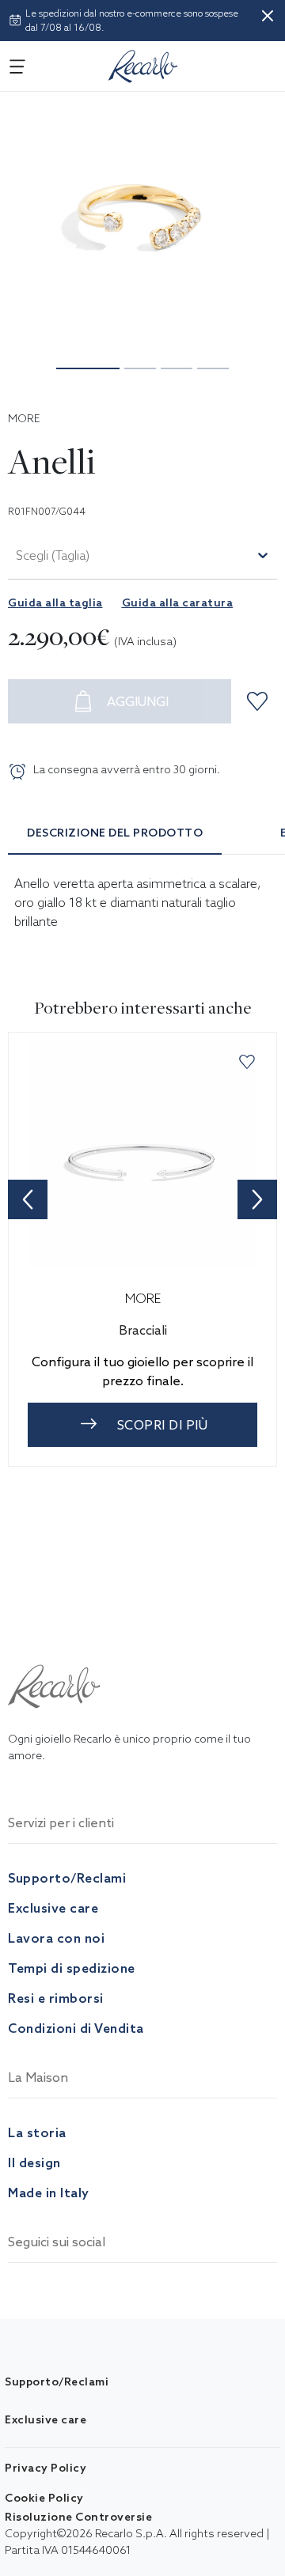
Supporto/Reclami (67, 1878)
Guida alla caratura (178, 602)
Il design (34, 2162)
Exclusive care (53, 1908)
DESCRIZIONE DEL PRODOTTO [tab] (115, 833)
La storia (37, 2132)
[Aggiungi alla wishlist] (260, 701)
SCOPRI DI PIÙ (163, 1425)
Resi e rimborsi (56, 1998)
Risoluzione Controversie (78, 2517)
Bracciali (143, 1330)
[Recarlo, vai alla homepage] (143, 63)
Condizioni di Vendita (76, 2028)
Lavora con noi (56, 1938)
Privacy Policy (46, 2468)
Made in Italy (49, 2193)
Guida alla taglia (55, 602)
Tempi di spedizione (72, 1968)
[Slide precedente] (28, 1199)
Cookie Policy (44, 2498)
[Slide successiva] (257, 1199)
